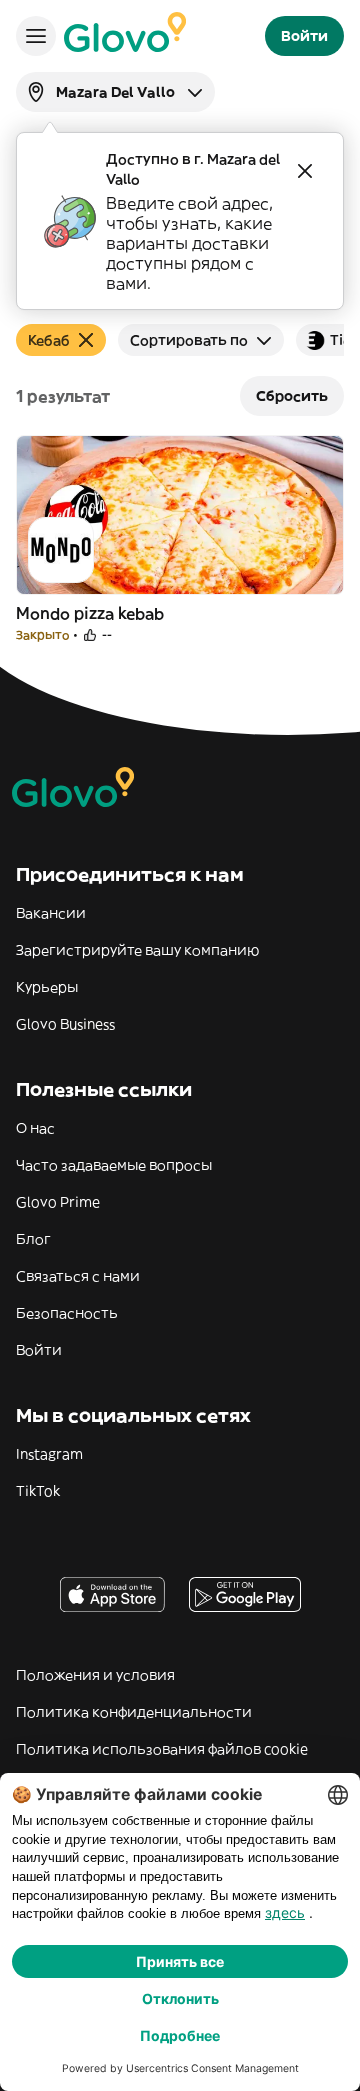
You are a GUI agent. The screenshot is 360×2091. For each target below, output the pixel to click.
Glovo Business (65, 1024)
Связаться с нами (78, 1276)
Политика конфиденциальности (134, 1712)
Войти (39, 1350)
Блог (33, 1239)
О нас (35, 1128)
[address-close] (305, 171)
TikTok (38, 1491)
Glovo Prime (58, 1202)
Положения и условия (95, 1675)
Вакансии (51, 913)
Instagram (49, 1454)
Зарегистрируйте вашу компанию (137, 950)
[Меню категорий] (36, 36)
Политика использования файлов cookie (162, 1749)
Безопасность (67, 1313)
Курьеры (47, 987)
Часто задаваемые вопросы (114, 1165)
